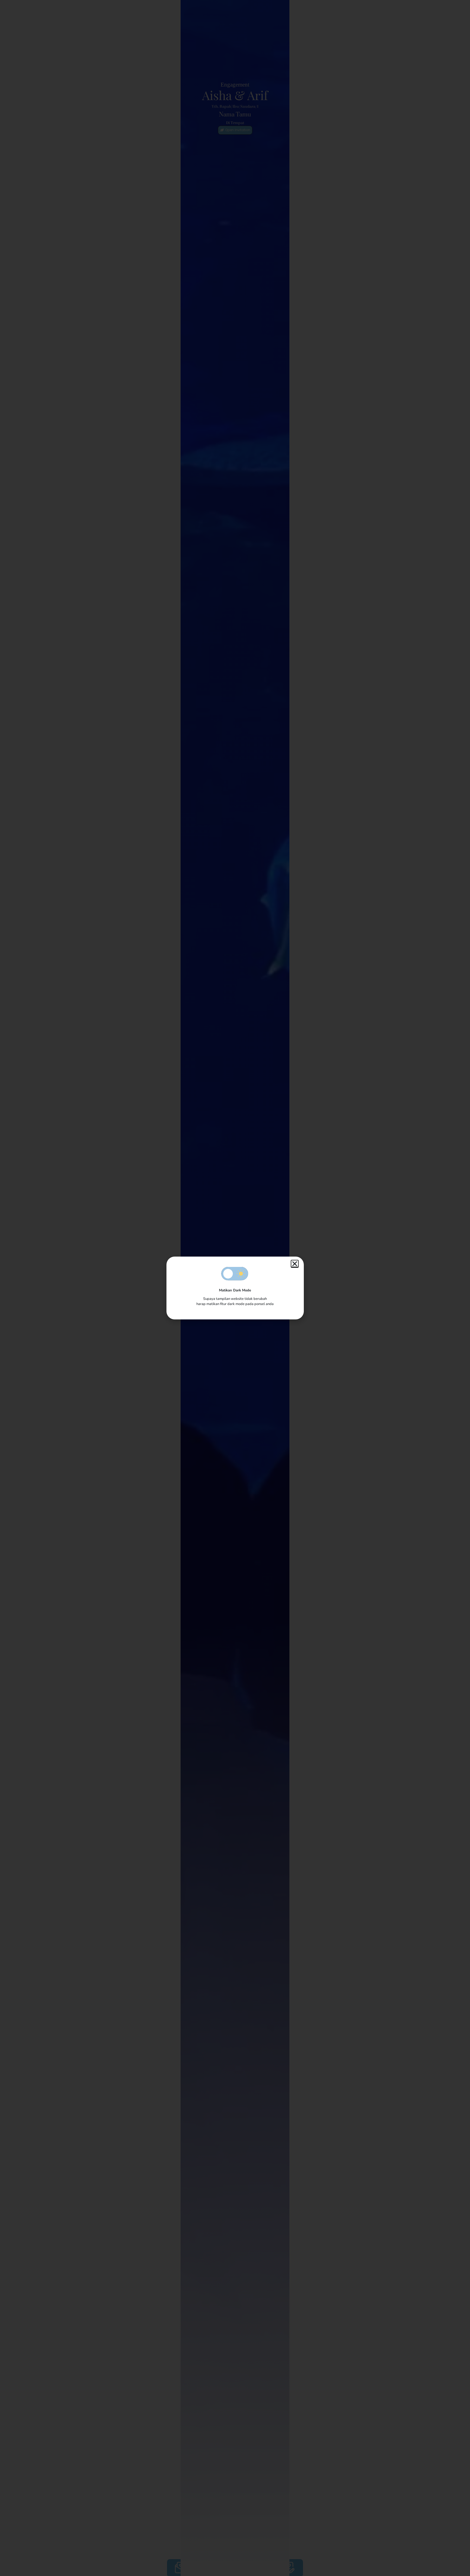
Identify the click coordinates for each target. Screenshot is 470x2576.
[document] (235, 1288)
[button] (295, 1264)
